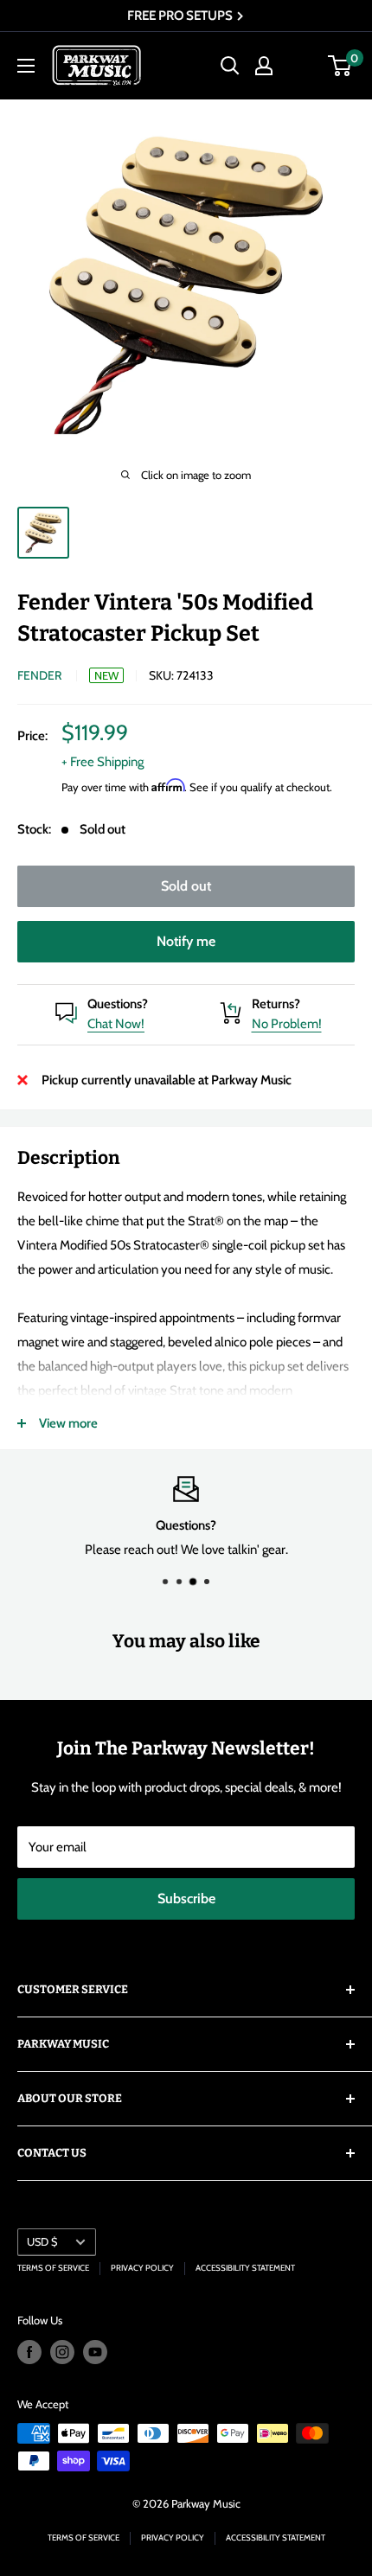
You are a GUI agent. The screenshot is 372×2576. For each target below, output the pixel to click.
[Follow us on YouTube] (95, 2352)
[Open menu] (26, 66)
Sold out (186, 886)
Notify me (186, 941)
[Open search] (230, 66)
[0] (340, 66)
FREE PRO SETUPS (181, 16)
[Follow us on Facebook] (29, 2352)
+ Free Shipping (103, 762)
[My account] (264, 66)
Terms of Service (53, 2268)
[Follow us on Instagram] (62, 2352)
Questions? (118, 1004)
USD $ (42, 2242)
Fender (39, 675)
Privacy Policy (142, 2268)
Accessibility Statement (245, 2268)
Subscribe (186, 1898)
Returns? (276, 1004)
